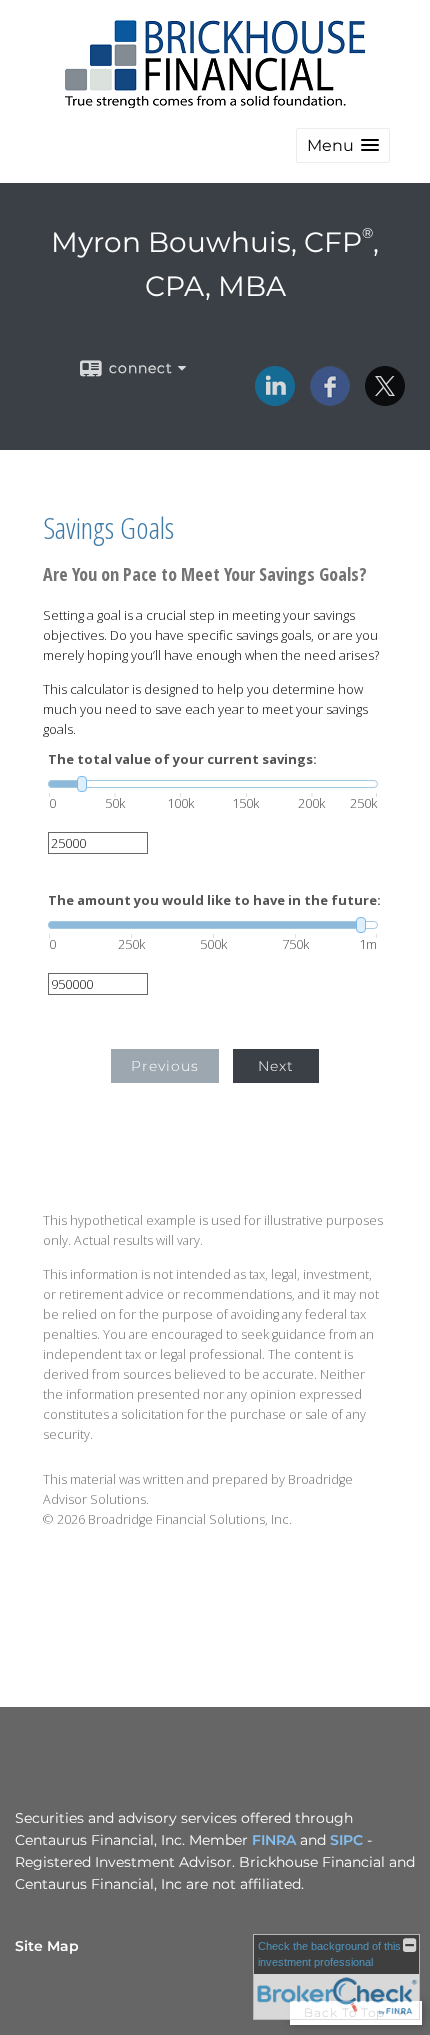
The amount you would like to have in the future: (214, 900)
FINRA (274, 1840)
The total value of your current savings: (182, 759)
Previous (165, 1066)
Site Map (47, 1946)
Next (276, 1066)
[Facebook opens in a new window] (330, 399)
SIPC (346, 1840)
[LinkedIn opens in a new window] (275, 399)
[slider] (213, 784)
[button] (343, 145)
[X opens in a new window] (385, 399)
